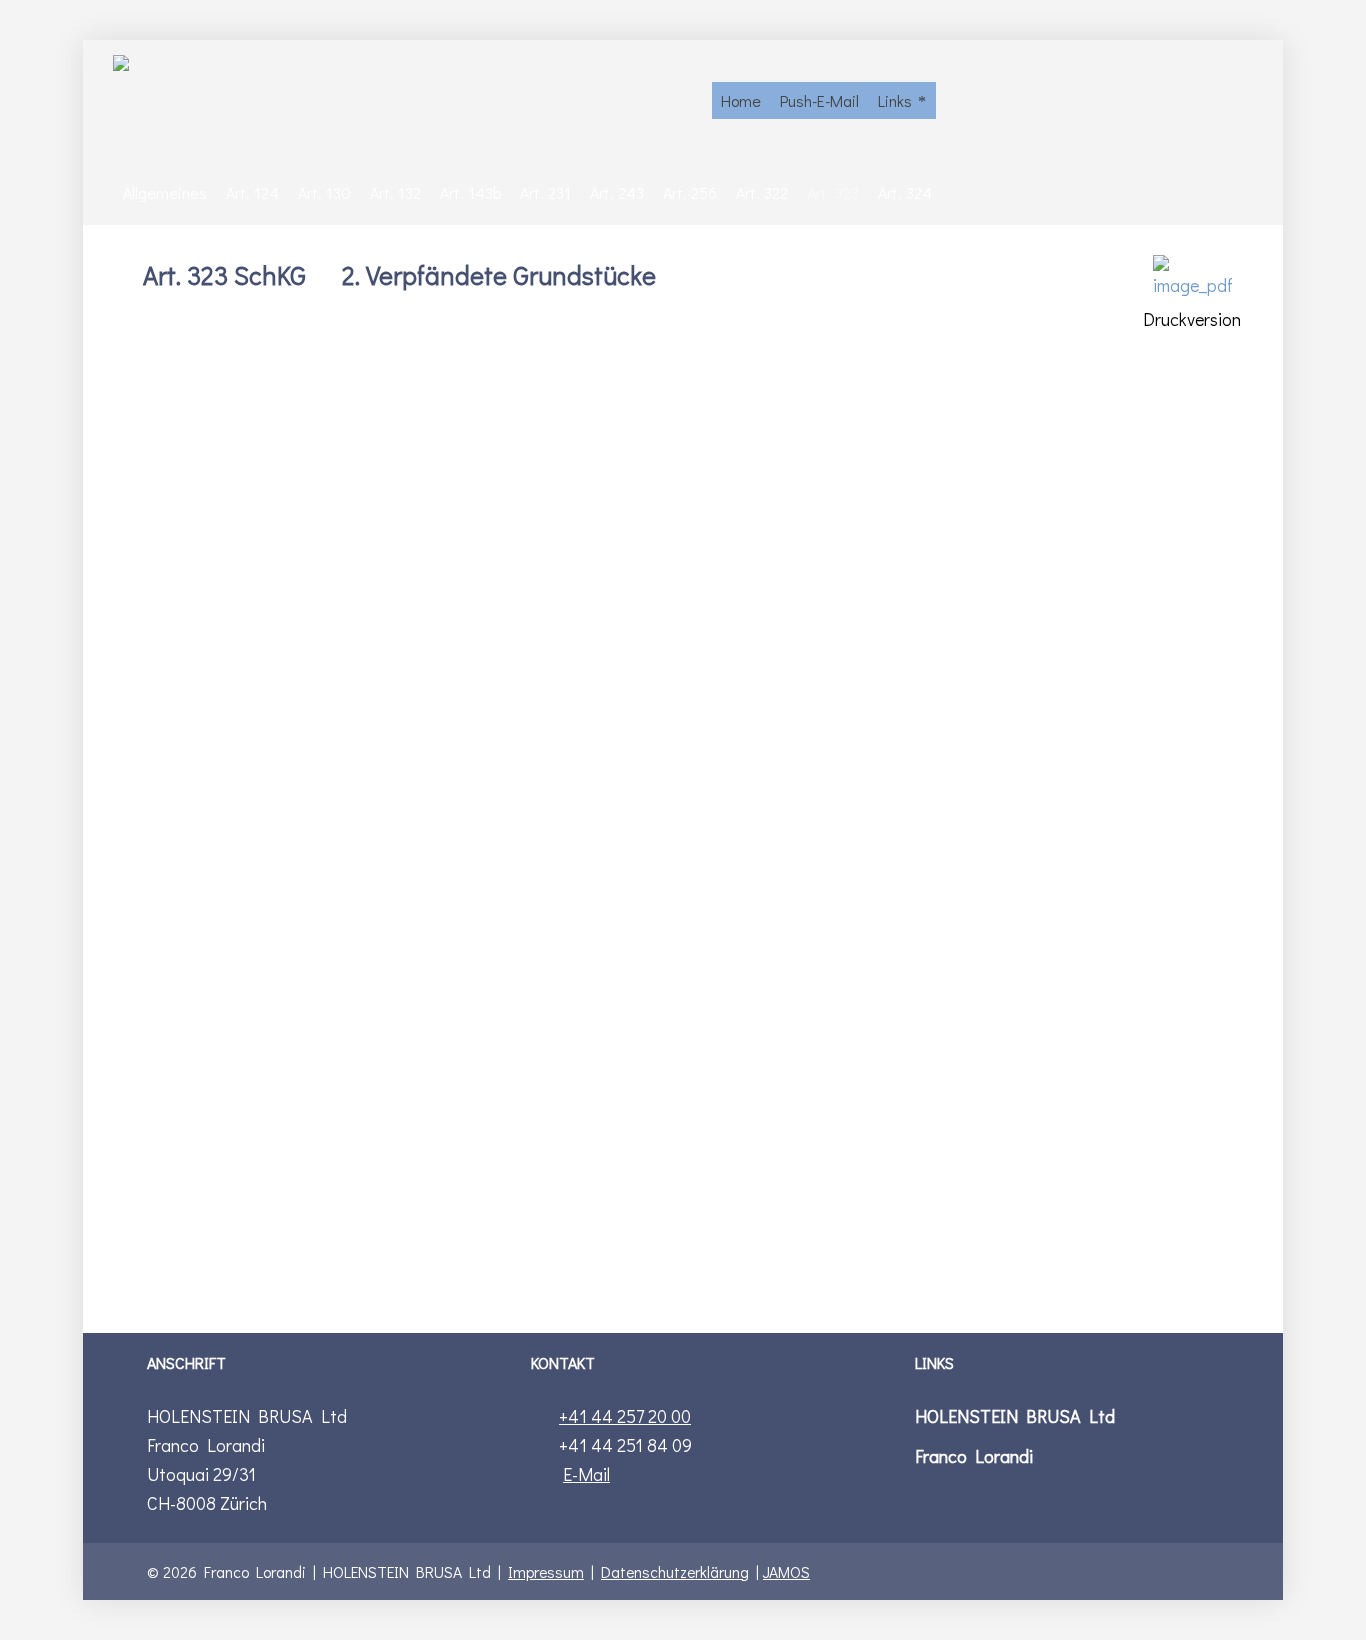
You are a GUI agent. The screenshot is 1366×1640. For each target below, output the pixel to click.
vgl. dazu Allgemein (280, 1211)
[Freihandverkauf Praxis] (402, 100)
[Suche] (1240, 100)
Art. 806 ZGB (603, 609)
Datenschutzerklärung (675, 1572)
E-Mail (586, 1474)
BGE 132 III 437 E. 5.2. (615, 695)
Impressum (546, 1572)
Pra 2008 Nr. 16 (769, 695)
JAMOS (786, 1572)
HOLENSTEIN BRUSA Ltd (1015, 1416)
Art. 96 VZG (737, 609)
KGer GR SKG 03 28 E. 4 (1027, 801)
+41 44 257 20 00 (625, 1416)
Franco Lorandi (974, 1456)
